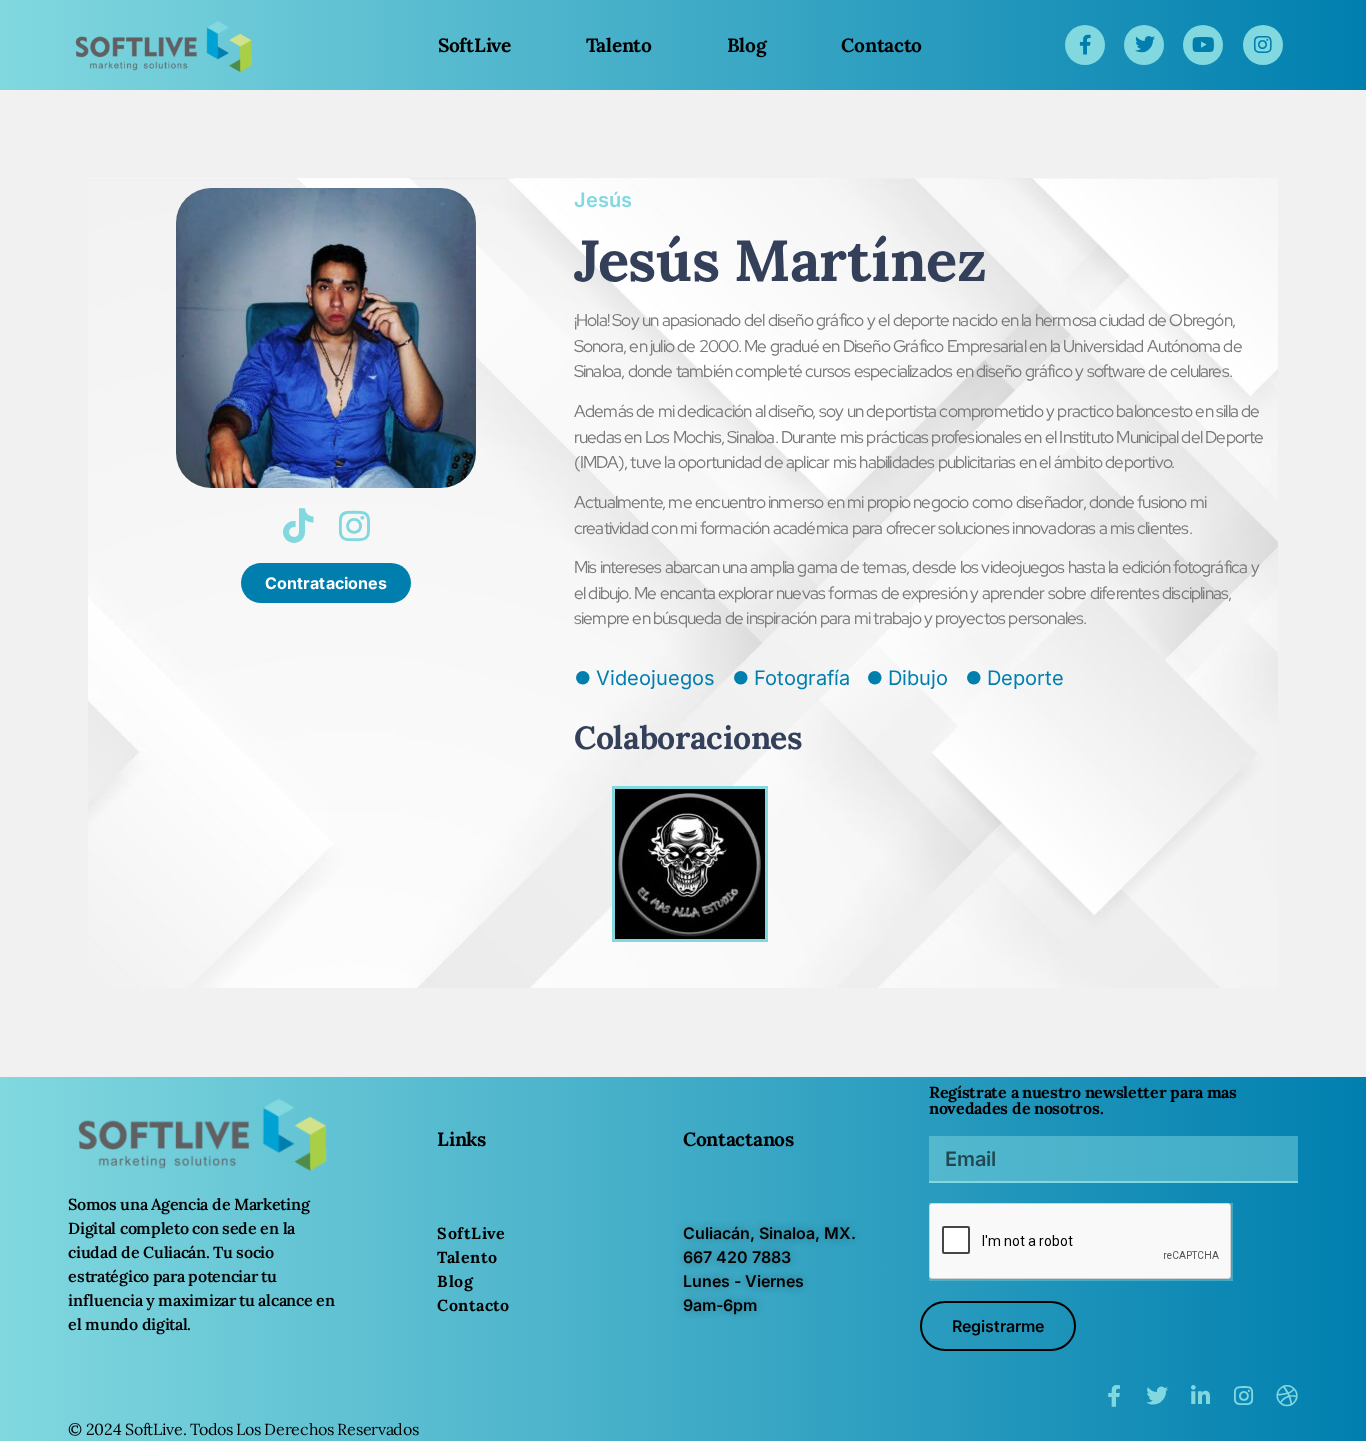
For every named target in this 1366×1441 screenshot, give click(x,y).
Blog (747, 45)
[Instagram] (354, 525)
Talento (619, 45)
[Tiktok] (297, 525)
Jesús (603, 200)
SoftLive (474, 45)
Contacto (881, 45)
